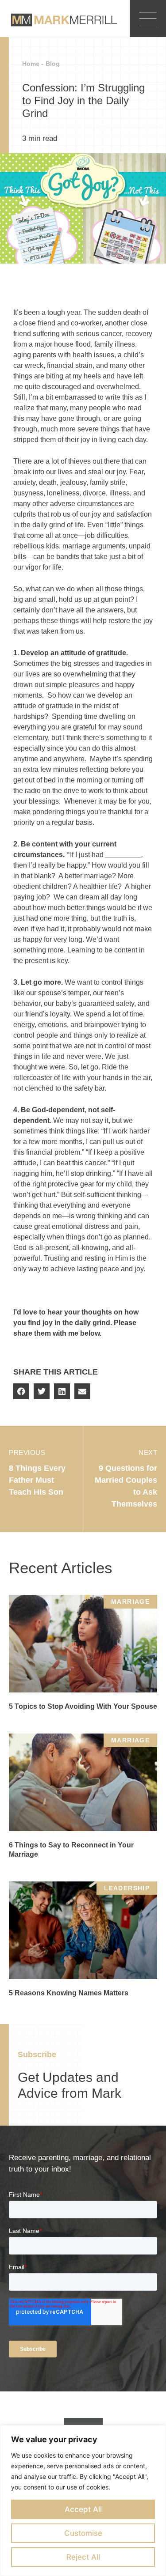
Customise (83, 2533)
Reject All (83, 2557)
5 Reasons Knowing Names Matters (69, 1993)
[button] (21, 1391)
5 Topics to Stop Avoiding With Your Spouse (83, 1706)
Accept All (83, 2509)
